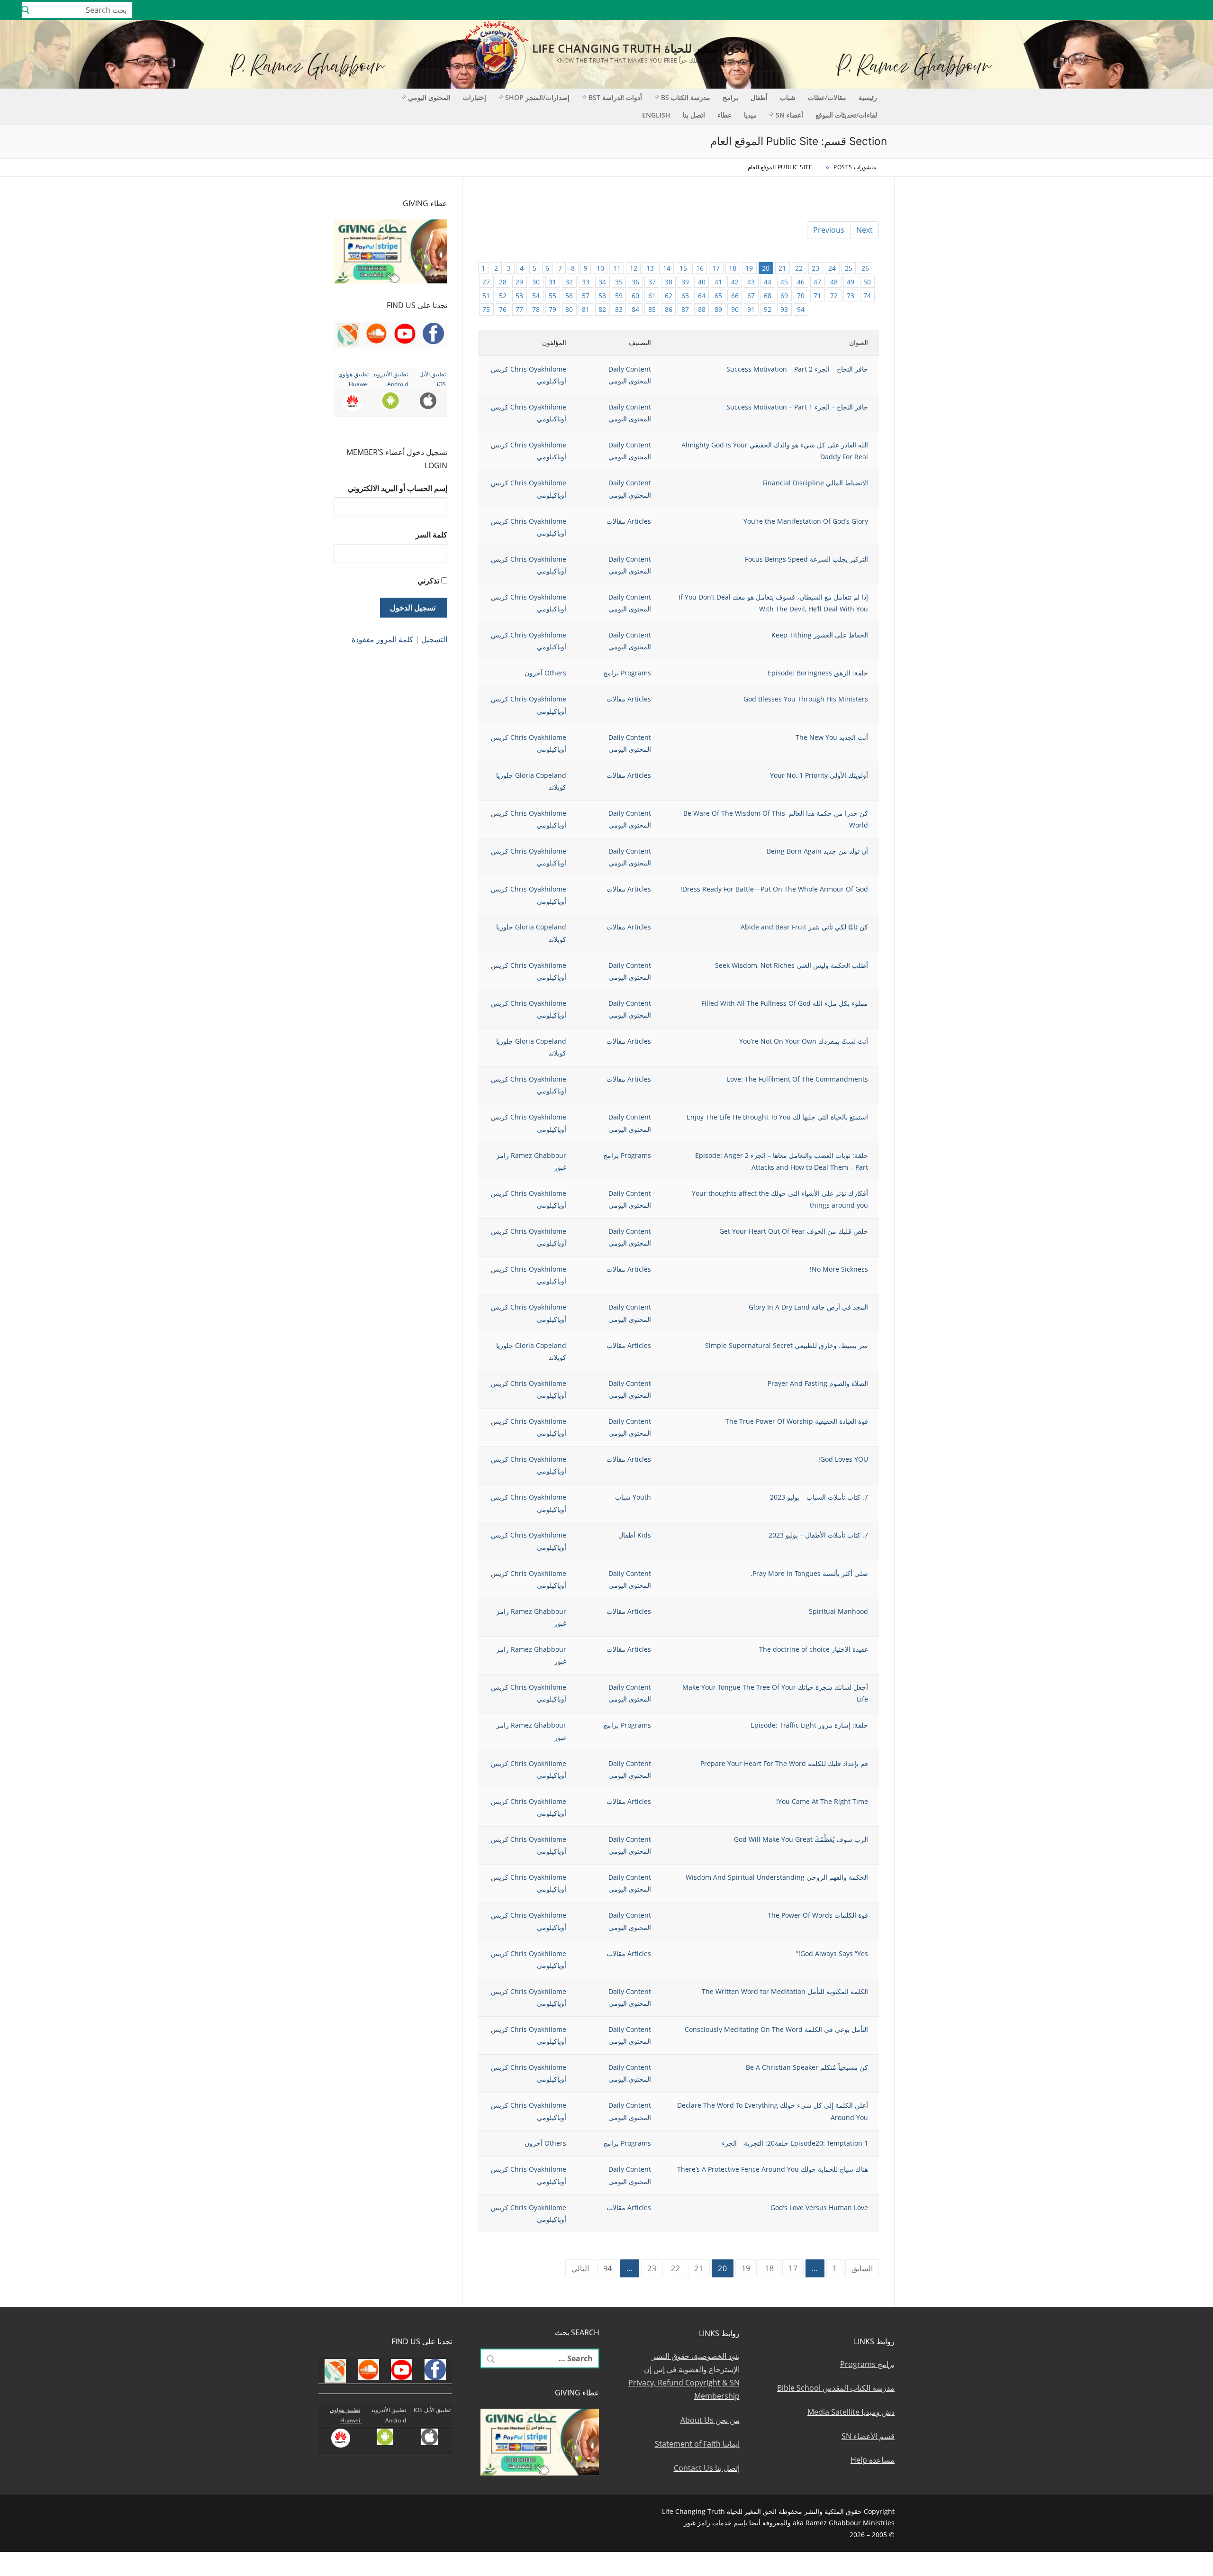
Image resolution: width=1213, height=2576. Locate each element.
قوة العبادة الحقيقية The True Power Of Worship (797, 1421)
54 (536, 296)
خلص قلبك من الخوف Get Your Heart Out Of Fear (794, 1231)
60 (635, 296)
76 (503, 309)
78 (536, 309)
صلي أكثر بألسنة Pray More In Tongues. (809, 1573)
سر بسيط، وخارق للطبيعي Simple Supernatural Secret (787, 1345)
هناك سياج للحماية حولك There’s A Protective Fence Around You (773, 2169)
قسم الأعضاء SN (868, 2436)
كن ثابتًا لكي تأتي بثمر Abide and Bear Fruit (804, 927)
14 (667, 268)
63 (685, 296)
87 (685, 309)
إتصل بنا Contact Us (707, 2468)
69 (784, 296)
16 (700, 268)
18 (733, 268)
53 (519, 296)
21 (782, 268)
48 (834, 282)
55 (552, 296)
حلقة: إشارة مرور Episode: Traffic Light (809, 1725)
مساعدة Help (873, 2460)
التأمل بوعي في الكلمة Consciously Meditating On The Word (776, 2029)
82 (602, 309)
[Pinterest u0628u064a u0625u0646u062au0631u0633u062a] (1114, 10)
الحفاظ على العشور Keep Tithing (820, 635)
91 (751, 309)
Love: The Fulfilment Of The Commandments (797, 1079)
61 (652, 296)
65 (718, 296)
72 (834, 296)
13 (650, 268)
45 (784, 282)
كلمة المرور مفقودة (382, 639)
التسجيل (434, 639)
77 (519, 309)
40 (702, 282)
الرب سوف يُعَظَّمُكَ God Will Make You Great (801, 1839)
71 (817, 296)
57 (586, 296)
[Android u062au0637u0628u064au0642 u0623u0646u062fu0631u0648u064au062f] (1100, 10)
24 (832, 268)
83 (619, 309)
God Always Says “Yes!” (832, 1953)
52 (503, 296)
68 (768, 296)
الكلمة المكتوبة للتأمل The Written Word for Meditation (785, 1991)
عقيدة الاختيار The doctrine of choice (814, 1649)
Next (864, 230)
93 (784, 309)
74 (867, 296)
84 (635, 309)
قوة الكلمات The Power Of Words (818, 1915)
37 (652, 282)
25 (849, 268)
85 (652, 309)
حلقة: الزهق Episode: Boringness (818, 673)
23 (815, 268)
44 (768, 282)
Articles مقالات (629, 521)
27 (486, 282)
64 (702, 296)
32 (569, 282)
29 (519, 282)
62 (669, 296)
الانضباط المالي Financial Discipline (815, 483)
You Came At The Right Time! (822, 1801)
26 (865, 268)
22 (799, 268)
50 (867, 282)
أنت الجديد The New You (832, 737)
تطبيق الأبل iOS (432, 2410)
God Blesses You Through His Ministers (806, 699)
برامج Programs (867, 2364)
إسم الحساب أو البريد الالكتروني (398, 488)
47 (817, 282)
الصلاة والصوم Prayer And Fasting (818, 1383)
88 (702, 309)
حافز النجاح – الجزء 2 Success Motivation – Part (795, 369)
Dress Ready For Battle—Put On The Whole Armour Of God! (774, 889)
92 (768, 309)
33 (586, 282)
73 (851, 296)
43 (751, 282)
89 (718, 309)
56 (569, 296)
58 (602, 296)
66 (735, 296)
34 (602, 282)
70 (801, 296)
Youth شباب (633, 1497)
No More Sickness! (839, 1269)
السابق (862, 2268)
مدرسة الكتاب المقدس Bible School (836, 2388)
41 (718, 282)
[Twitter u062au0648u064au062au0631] (1156, 10)
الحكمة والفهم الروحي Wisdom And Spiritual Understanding (777, 1877)
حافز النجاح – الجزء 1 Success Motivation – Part (797, 407)
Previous (829, 230)
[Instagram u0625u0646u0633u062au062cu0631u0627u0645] (1142, 10)
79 (552, 309)
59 (619, 296)
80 (569, 309)
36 (635, 282)
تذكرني (428, 581)
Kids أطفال (635, 1535)
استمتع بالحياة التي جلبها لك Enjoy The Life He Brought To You (777, 1117)
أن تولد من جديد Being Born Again (817, 851)
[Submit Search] (26, 10)
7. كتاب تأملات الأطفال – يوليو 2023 (818, 1535)
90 (735, 309)
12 (634, 268)
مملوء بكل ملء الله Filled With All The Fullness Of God (785, 1003)
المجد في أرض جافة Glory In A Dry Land (808, 1307)
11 (617, 268)
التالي (580, 2268)
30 (536, 282)
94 (801, 309)
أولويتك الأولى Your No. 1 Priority (819, 775)
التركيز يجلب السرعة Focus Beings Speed (806, 559)
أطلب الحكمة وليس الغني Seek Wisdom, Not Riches (792, 965)
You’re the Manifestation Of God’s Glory (806, 521)
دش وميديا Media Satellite (851, 2412)
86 (669, 309)
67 (751, 296)
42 (735, 282)
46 (801, 282)
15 (683, 268)
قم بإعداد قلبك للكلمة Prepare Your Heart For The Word (784, 1763)
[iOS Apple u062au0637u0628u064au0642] (1086, 10)
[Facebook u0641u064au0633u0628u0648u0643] (1196, 10)
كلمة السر (431, 535)
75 (486, 309)
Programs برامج (627, 673)
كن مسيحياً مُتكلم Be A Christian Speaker (807, 2067)
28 (503, 282)
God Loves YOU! (843, 1459)
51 (486, 296)
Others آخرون (545, 673)
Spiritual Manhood (837, 1611)
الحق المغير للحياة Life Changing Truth (641, 48)
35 (619, 282)
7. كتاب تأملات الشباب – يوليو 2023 (819, 1497)
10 (600, 268)
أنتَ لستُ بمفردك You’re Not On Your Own (804, 1041)
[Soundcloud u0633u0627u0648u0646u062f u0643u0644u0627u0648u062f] (1170, 10)
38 (669, 282)
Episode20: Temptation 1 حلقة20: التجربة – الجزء (795, 2143)
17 (716, 268)
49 (851, 282)
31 (552, 282)
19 (749, 268)
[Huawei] (1073, 10)
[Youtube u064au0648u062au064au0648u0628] (1183, 10)
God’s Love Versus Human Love (819, 2207)
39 (685, 282)
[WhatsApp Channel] (1128, 10)
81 (586, 309)
